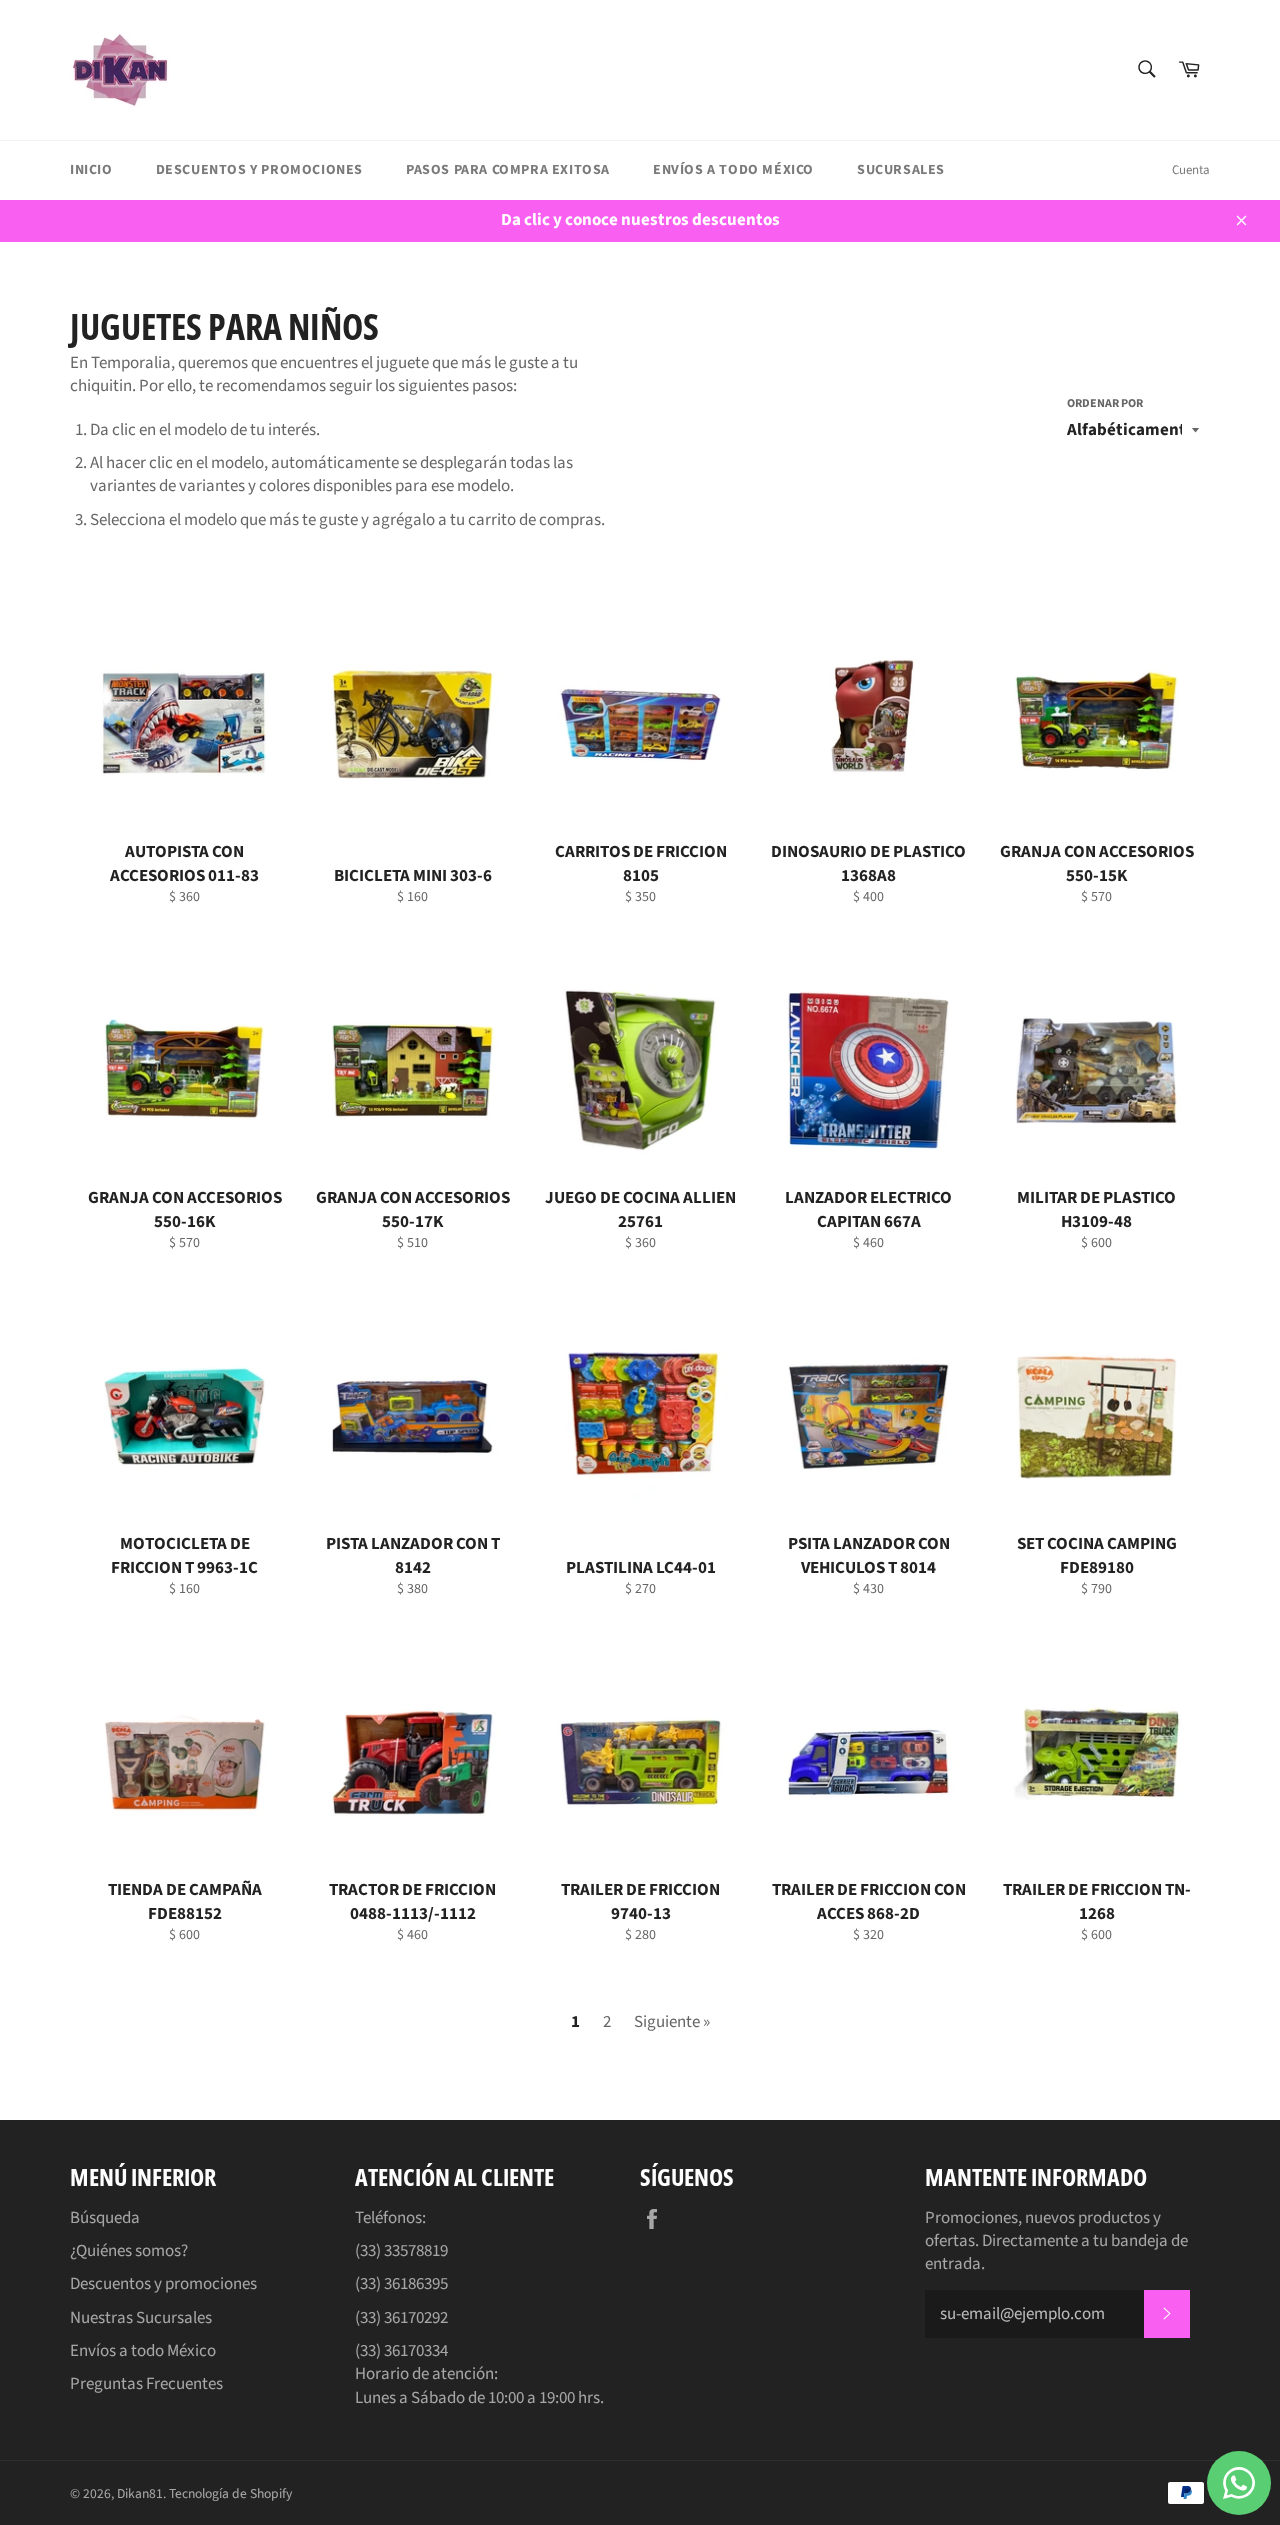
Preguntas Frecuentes (146, 2384)
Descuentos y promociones (259, 170)
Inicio (91, 170)
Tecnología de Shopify (230, 2493)
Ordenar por (1105, 404)
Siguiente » (672, 2022)
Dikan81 (140, 2493)
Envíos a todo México (733, 170)
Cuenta (1191, 170)
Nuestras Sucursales (141, 2318)
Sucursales (901, 170)
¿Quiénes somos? (129, 2251)
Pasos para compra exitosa (508, 170)
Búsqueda (105, 2218)
